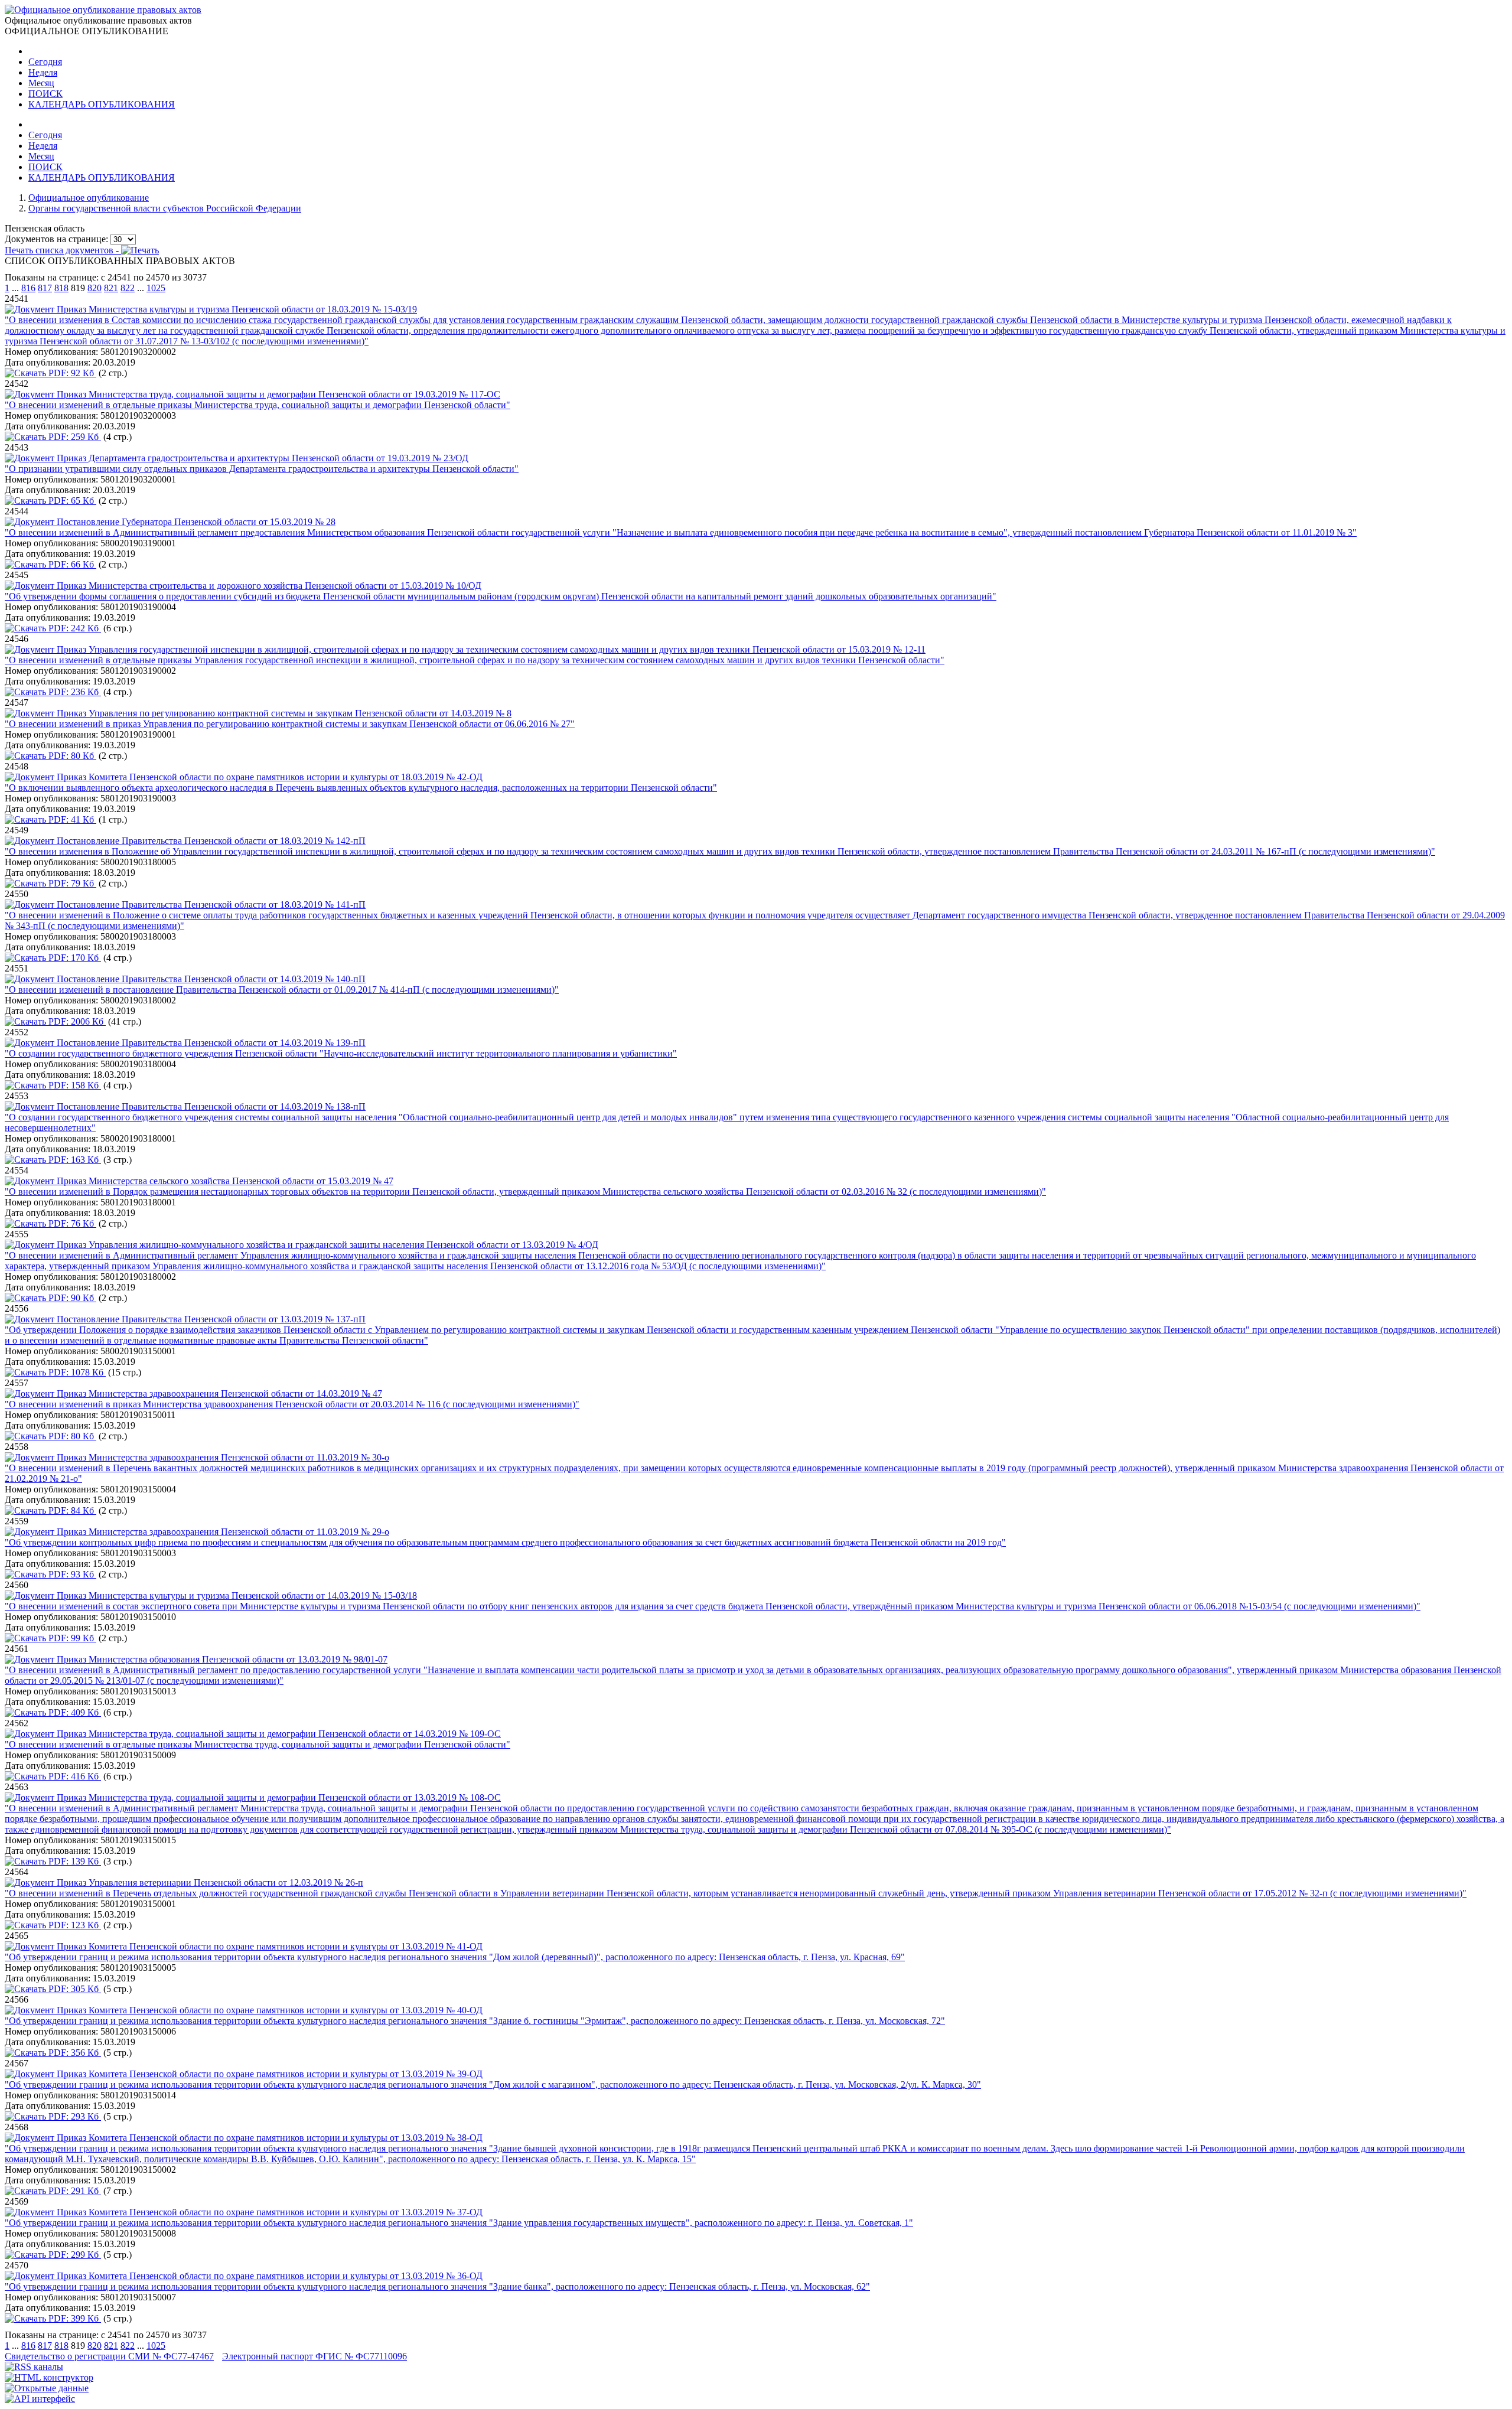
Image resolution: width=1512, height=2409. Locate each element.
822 (128, 288)
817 (45, 288)
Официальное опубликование (89, 198)
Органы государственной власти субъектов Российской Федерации (165, 208)
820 (94, 288)
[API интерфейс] (40, 2399)
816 (28, 288)
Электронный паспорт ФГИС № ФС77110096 (315, 2356)
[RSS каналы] (34, 2367)
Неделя (43, 72)
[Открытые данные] (47, 2388)
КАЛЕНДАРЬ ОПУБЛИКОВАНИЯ (102, 104)
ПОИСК (45, 94)
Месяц (41, 83)
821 (111, 288)
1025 (156, 288)
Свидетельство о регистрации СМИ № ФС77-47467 (109, 2356)
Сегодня (45, 62)
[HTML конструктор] (49, 2377)
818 (61, 288)
